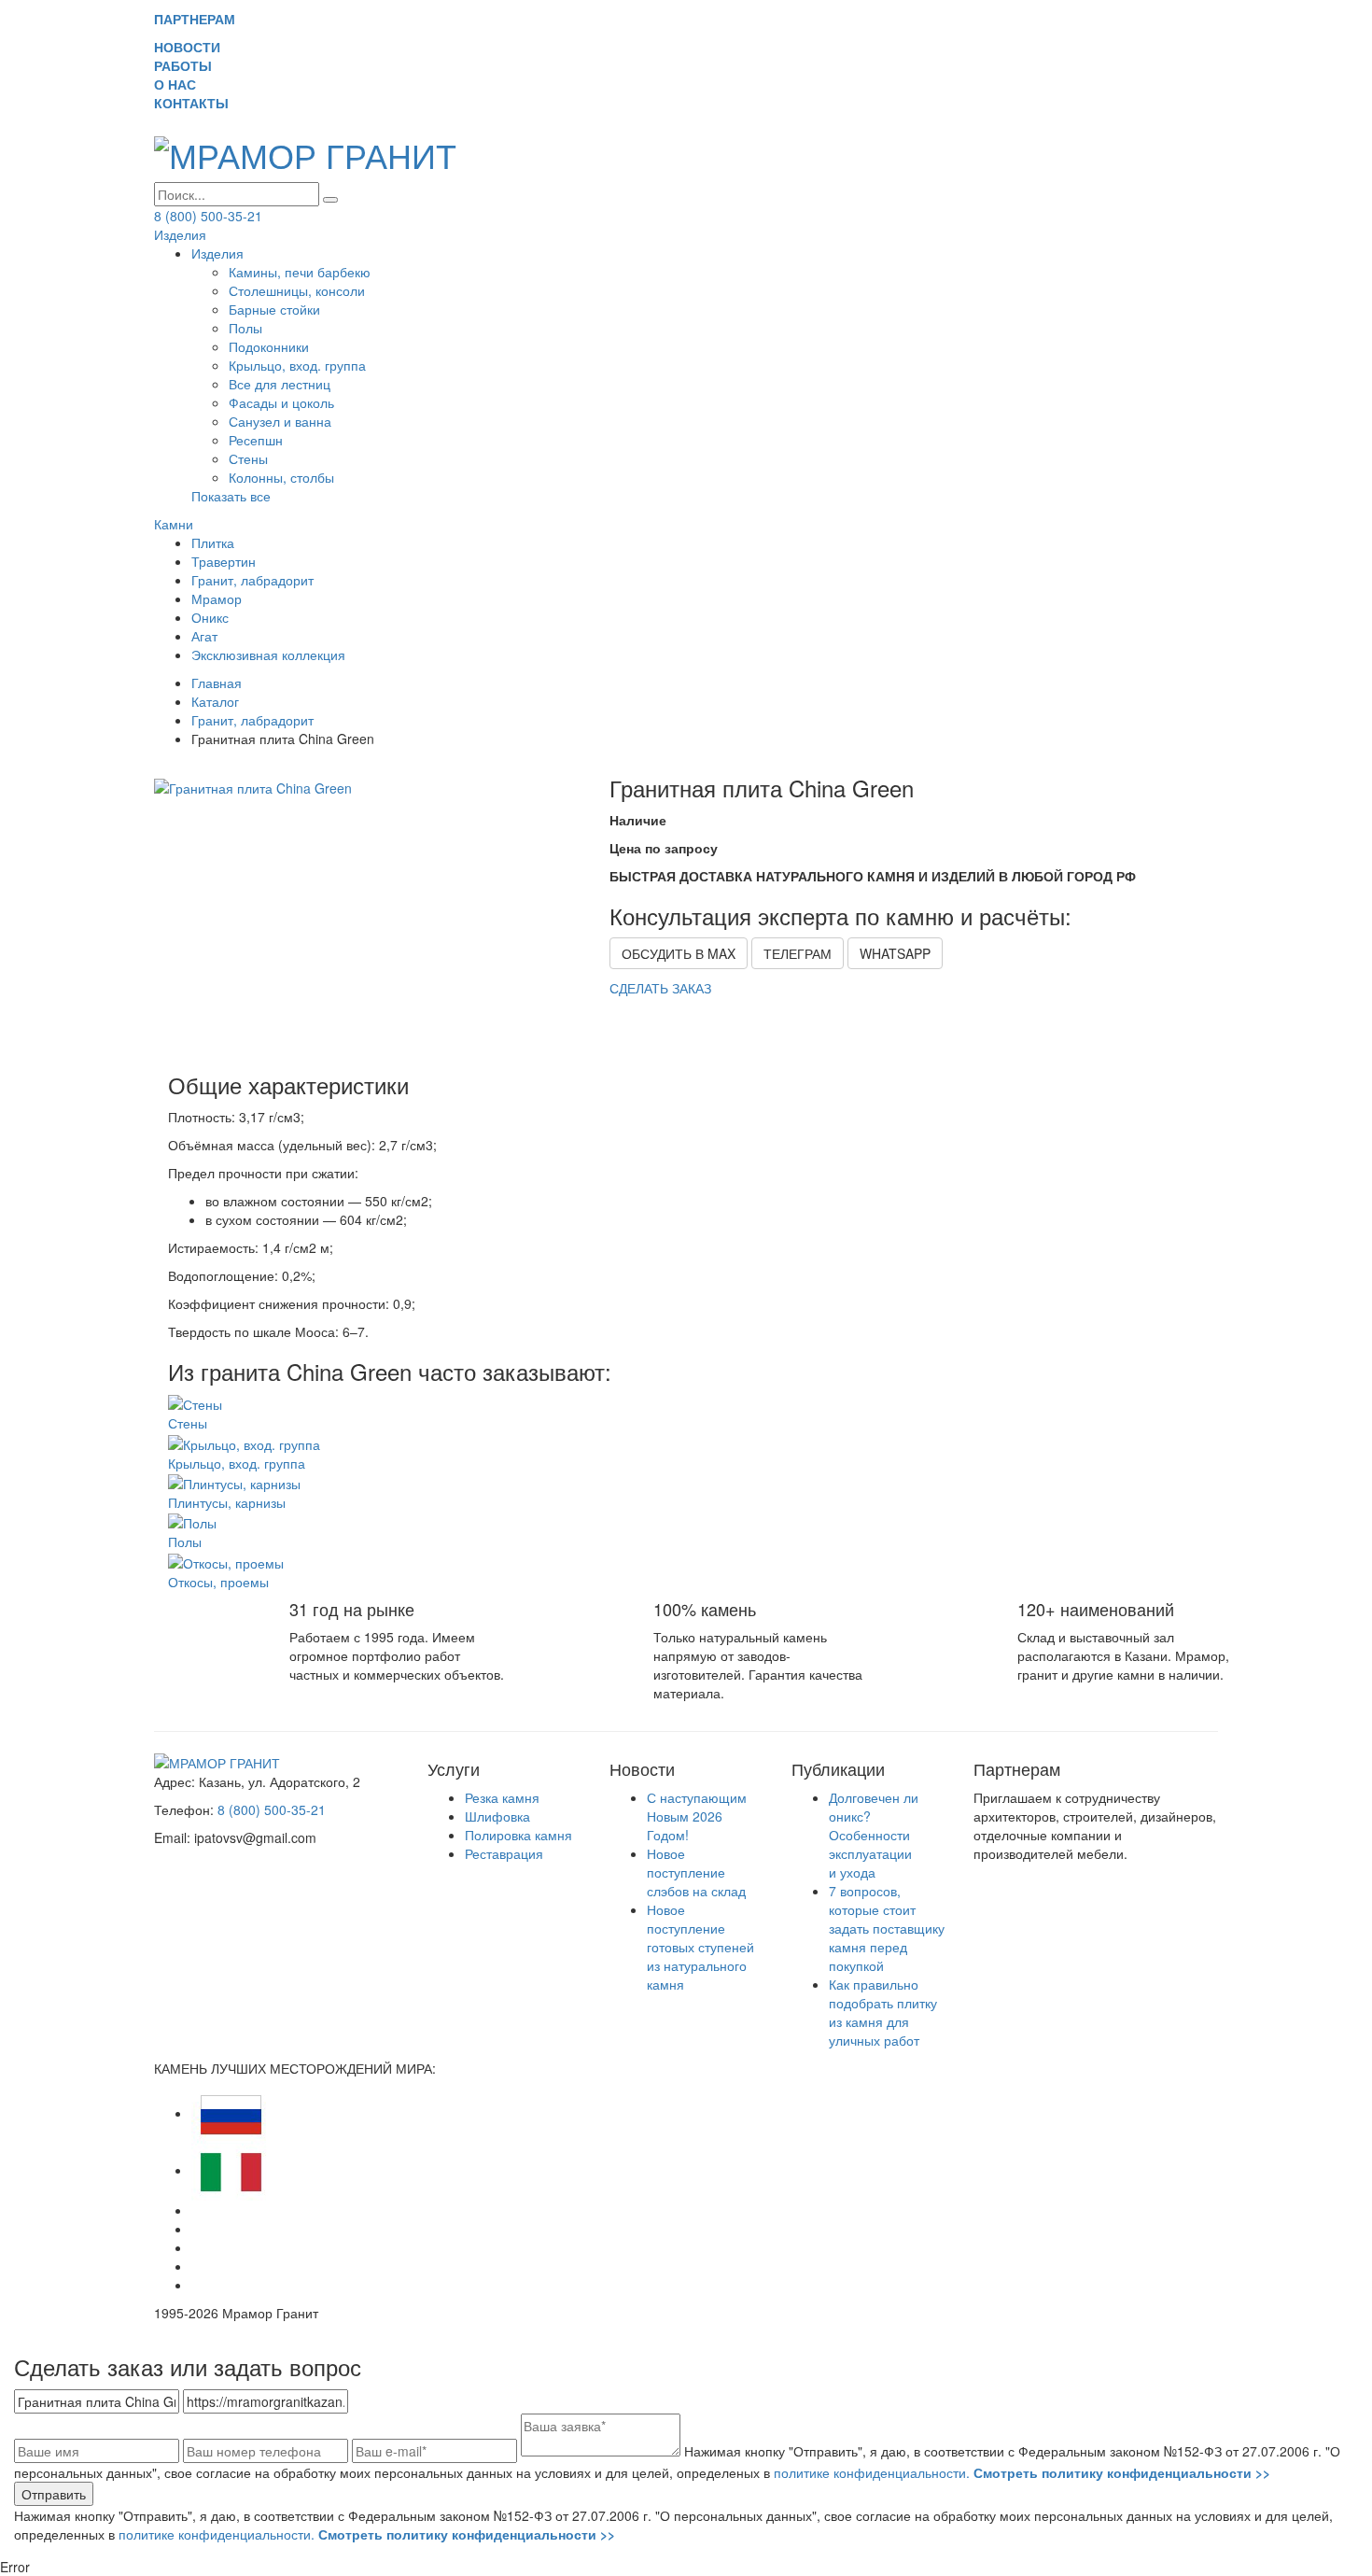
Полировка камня (518, 1835)
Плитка (213, 542)
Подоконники (269, 346)
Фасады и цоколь (281, 402)
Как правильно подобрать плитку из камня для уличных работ (883, 2012)
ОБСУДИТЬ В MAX (679, 953)
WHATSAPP (895, 953)
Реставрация (504, 1853)
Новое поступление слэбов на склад (696, 1872)
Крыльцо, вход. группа (297, 365)
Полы (245, 328)
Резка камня (502, 1797)
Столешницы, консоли (297, 290)
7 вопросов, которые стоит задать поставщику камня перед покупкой (887, 1928)
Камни (174, 524)
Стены (248, 458)
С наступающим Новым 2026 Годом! (697, 1816)
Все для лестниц (280, 384)
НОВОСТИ (195, 47)
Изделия (180, 234)
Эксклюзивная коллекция (268, 655)
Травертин (224, 561)
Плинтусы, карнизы (227, 1502)
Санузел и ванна (280, 421)
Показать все (231, 496)
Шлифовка (497, 1816)
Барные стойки (274, 309)
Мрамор (217, 598)
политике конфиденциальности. (1022, 2472)
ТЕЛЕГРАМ (798, 953)
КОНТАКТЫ (199, 103)
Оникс (210, 617)
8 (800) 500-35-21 (208, 216)
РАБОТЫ (190, 65)
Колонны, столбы (281, 477)
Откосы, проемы (218, 1582)
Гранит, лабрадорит (252, 580)
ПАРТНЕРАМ (195, 19)
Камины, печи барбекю (300, 272)
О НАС (182, 84)
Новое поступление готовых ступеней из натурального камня (700, 1947)
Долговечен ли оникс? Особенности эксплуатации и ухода (874, 1835)
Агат (204, 636)
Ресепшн (256, 440)
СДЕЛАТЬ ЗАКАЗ (660, 988)
